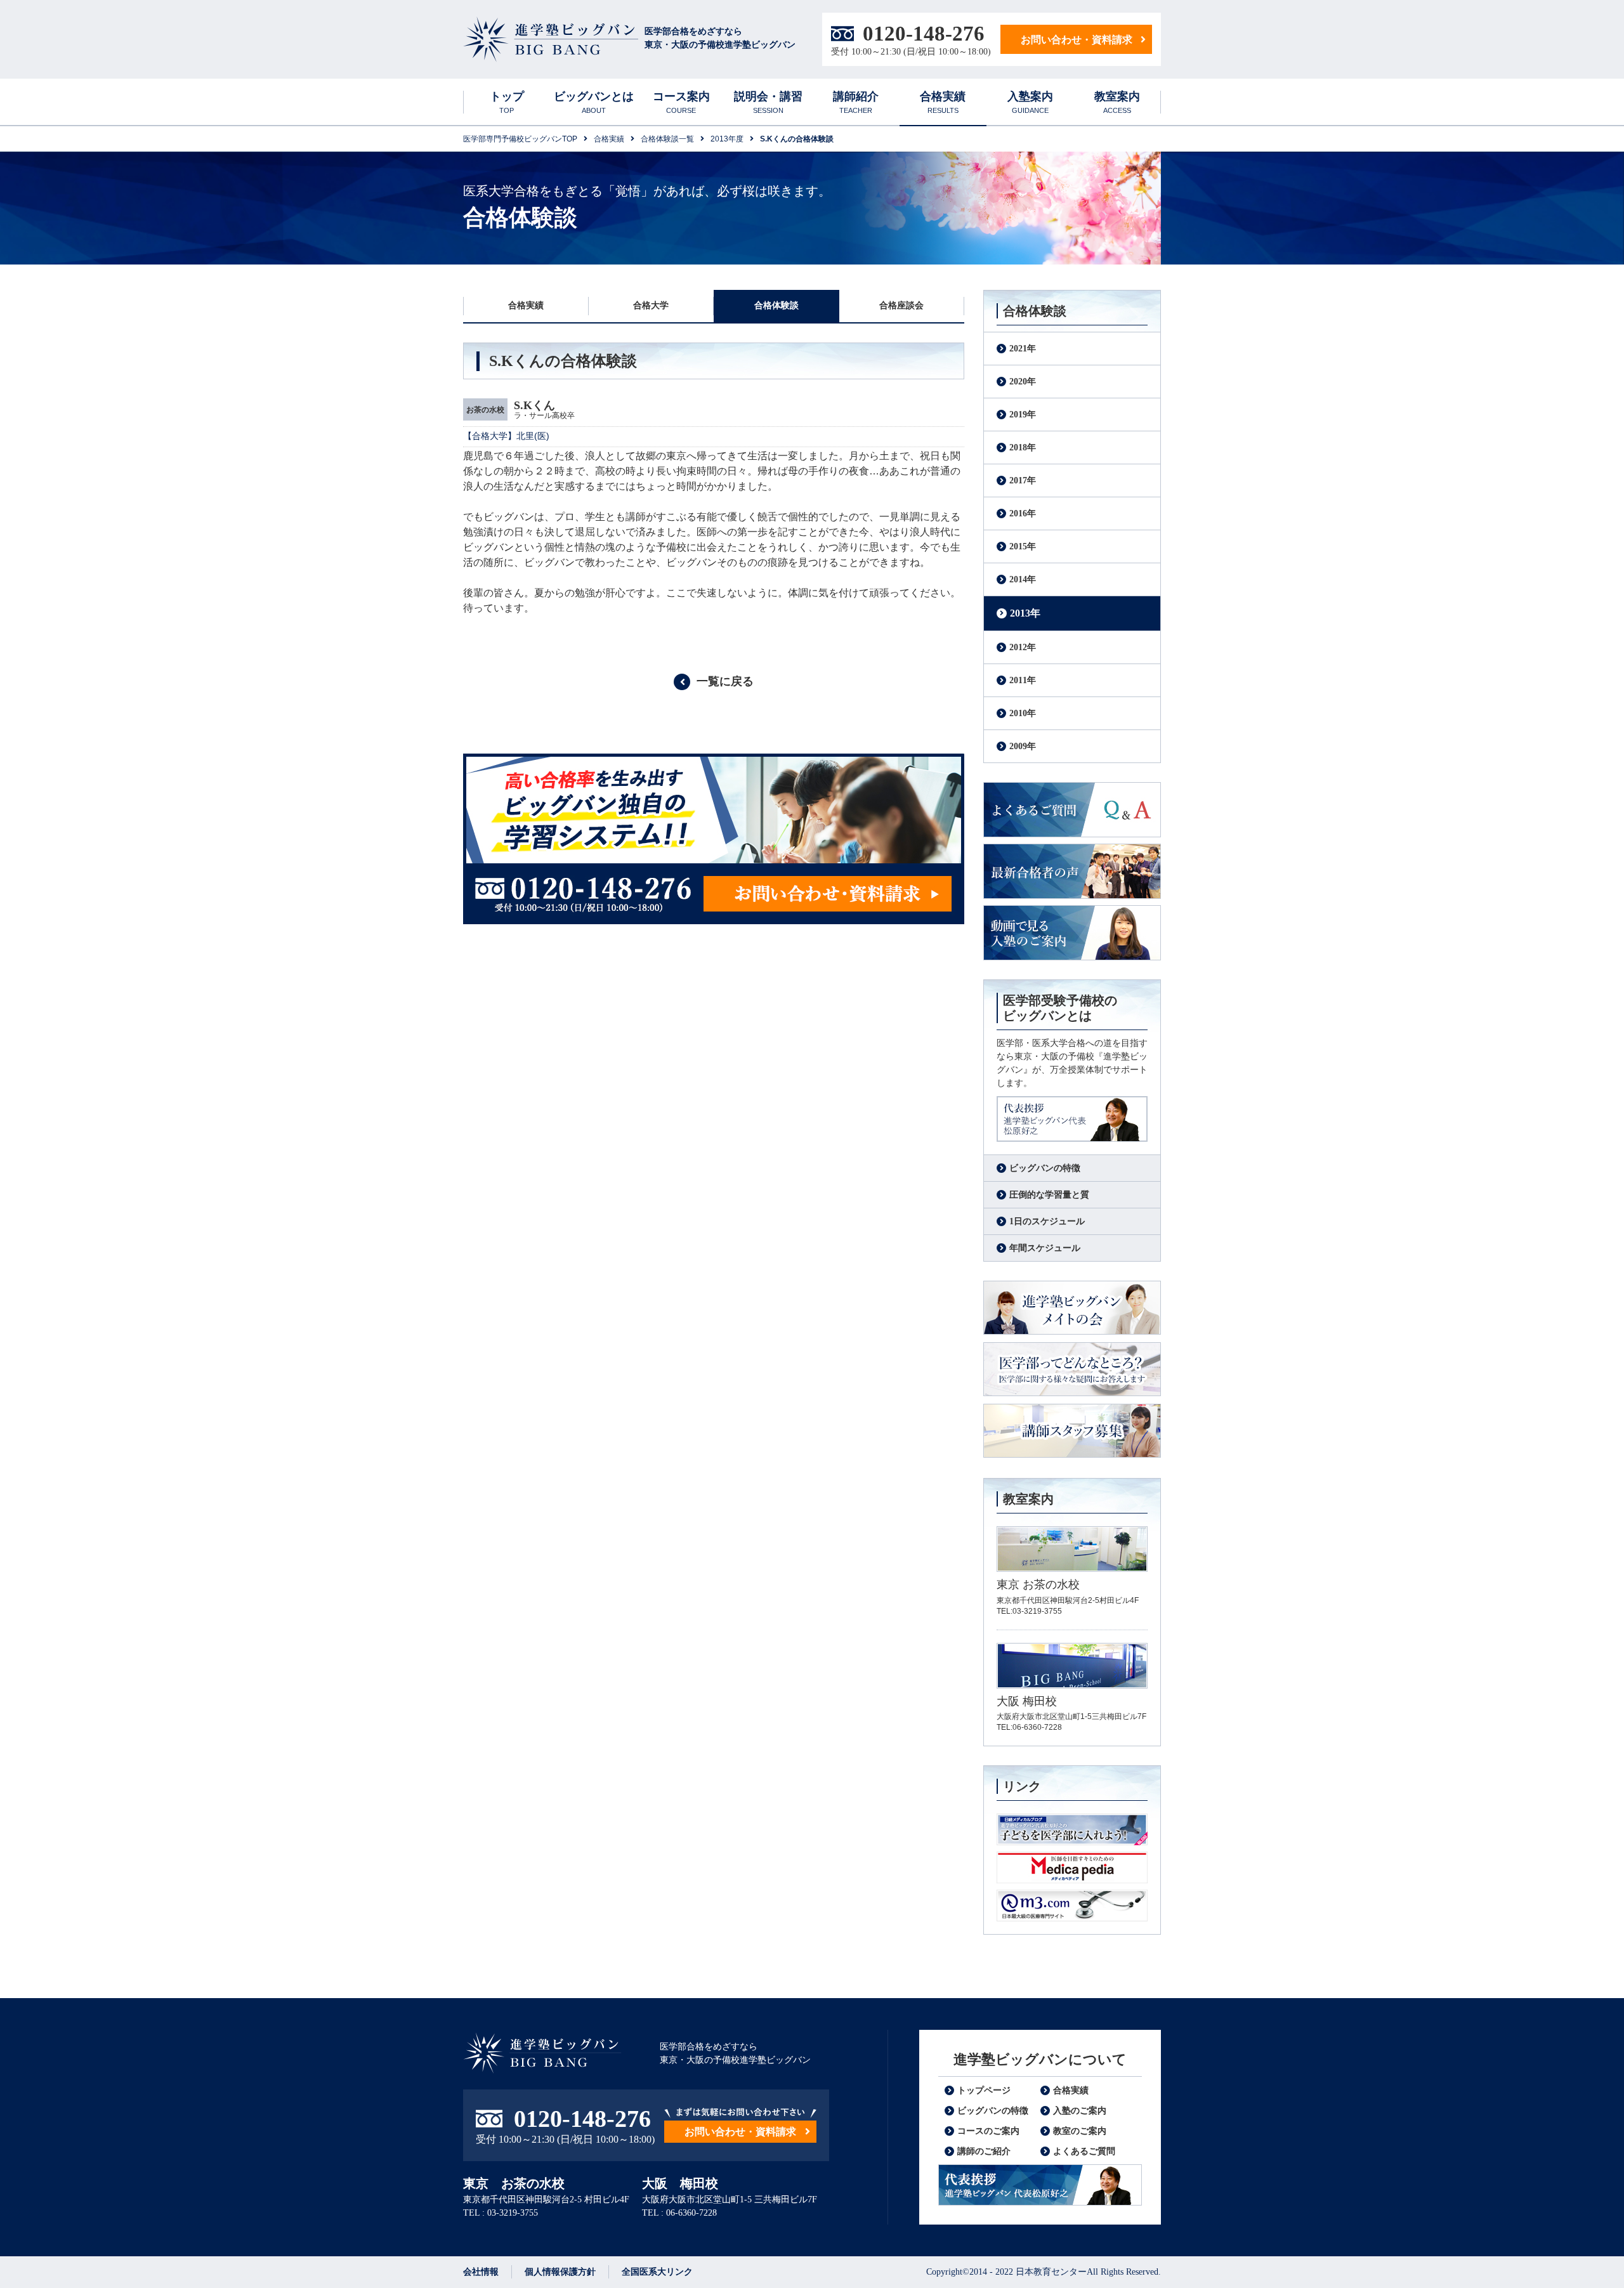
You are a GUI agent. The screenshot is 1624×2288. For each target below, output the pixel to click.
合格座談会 (901, 305)
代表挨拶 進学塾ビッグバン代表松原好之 (1040, 2185)
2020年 (1023, 382)
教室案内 (1117, 102)
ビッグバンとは (594, 102)
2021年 (1023, 349)
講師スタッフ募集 (1072, 1431)
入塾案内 (1030, 102)
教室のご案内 (1080, 2131)
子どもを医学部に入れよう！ (1072, 1829)
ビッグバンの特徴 (1045, 1168)
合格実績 (943, 102)
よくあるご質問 (1072, 810)
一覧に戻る (725, 681)
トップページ (984, 2090)
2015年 (1023, 546)
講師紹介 (856, 102)
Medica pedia (1072, 1867)
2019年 (1023, 415)
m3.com (1072, 1906)
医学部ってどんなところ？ (1072, 1370)
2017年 (1023, 480)
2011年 (1023, 680)
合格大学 (651, 305)
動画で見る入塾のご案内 (1072, 933)
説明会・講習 (768, 102)
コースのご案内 (988, 2131)
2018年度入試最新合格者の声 (1072, 871)
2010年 (1023, 713)
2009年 (1023, 746)
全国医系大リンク (657, 2272)
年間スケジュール (1045, 1248)
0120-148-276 (924, 34)
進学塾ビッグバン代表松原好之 (1072, 1119)
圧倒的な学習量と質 (1049, 1195)
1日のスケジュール (1047, 1221)
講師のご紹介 (984, 2151)
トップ (507, 102)
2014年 (1023, 579)
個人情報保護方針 (560, 2272)
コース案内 (681, 102)
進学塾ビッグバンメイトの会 (1072, 1308)
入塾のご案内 (1080, 2111)
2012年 (1023, 647)
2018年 (1023, 448)
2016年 (1023, 513)
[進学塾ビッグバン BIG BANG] (551, 40)
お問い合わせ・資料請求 (1077, 40)
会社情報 (481, 2272)
